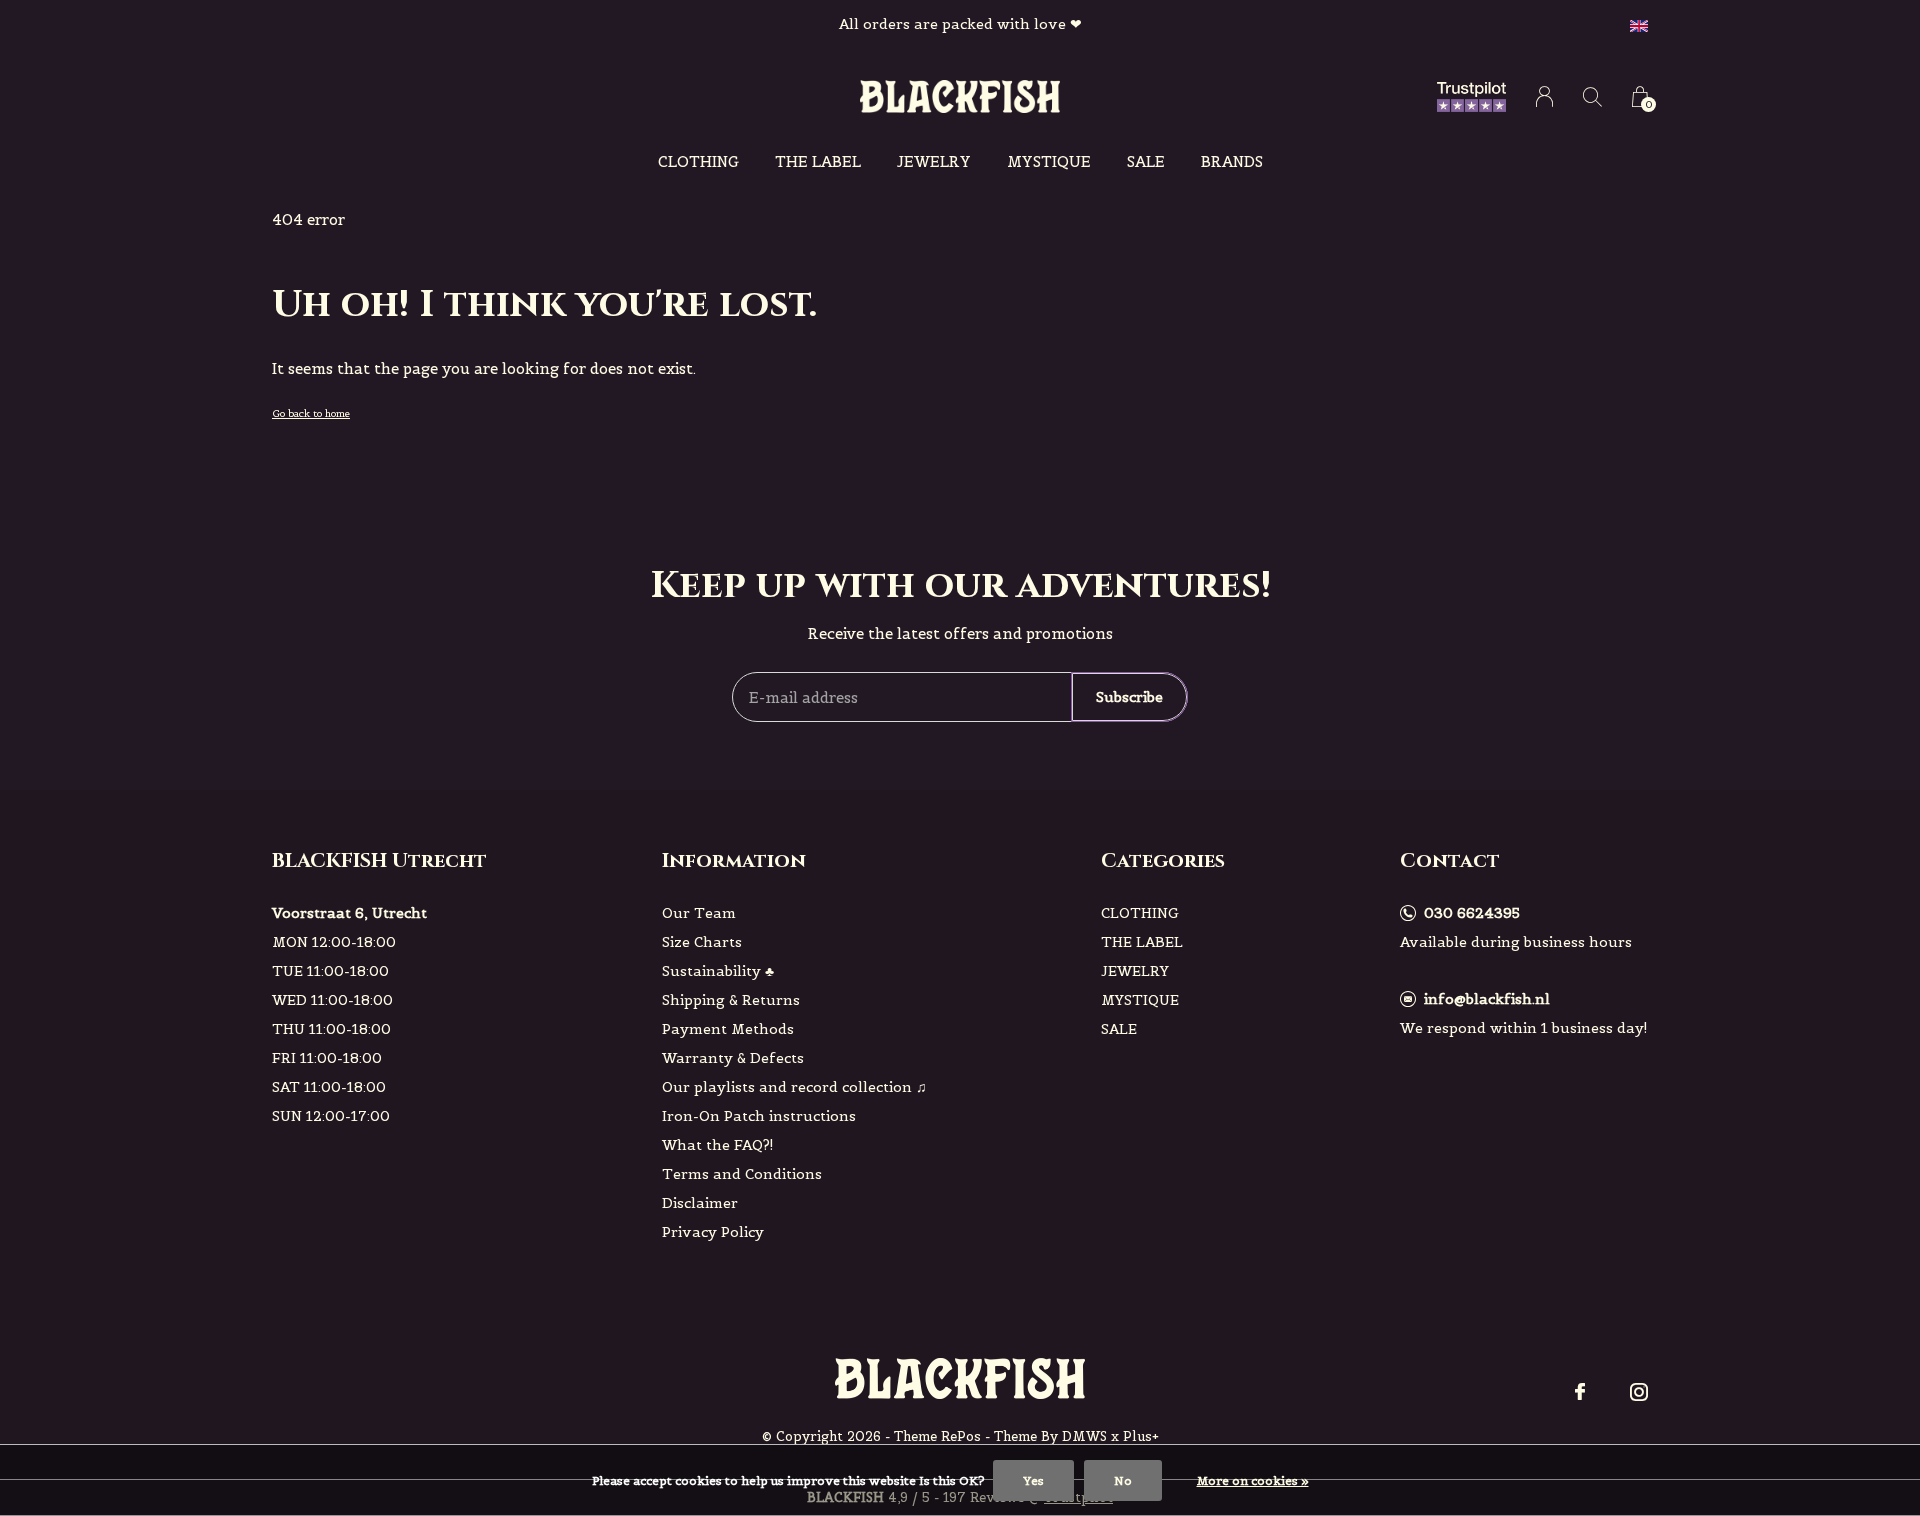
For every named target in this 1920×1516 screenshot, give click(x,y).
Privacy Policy (713, 1232)
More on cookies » (1253, 1480)
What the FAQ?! (718, 1145)
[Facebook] (1580, 1392)
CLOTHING (698, 161)
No (1123, 1480)
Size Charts (702, 942)
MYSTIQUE (1049, 161)
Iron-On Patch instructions (759, 1116)
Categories (1163, 860)
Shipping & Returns (731, 1000)
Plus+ (1141, 1436)
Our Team (699, 913)
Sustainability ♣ (718, 971)
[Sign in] (1544, 96)
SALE (1146, 161)
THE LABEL (818, 161)
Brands (1232, 161)
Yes (1033, 1480)
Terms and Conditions (742, 1174)
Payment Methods (728, 1029)
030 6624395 (1472, 913)
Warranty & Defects (733, 1058)
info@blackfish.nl (1487, 999)
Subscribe (1129, 697)
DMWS (1084, 1436)
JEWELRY (934, 161)
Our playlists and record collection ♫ (794, 1087)
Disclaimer (700, 1203)
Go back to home (311, 413)
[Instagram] (1639, 1392)
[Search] (1592, 96)
